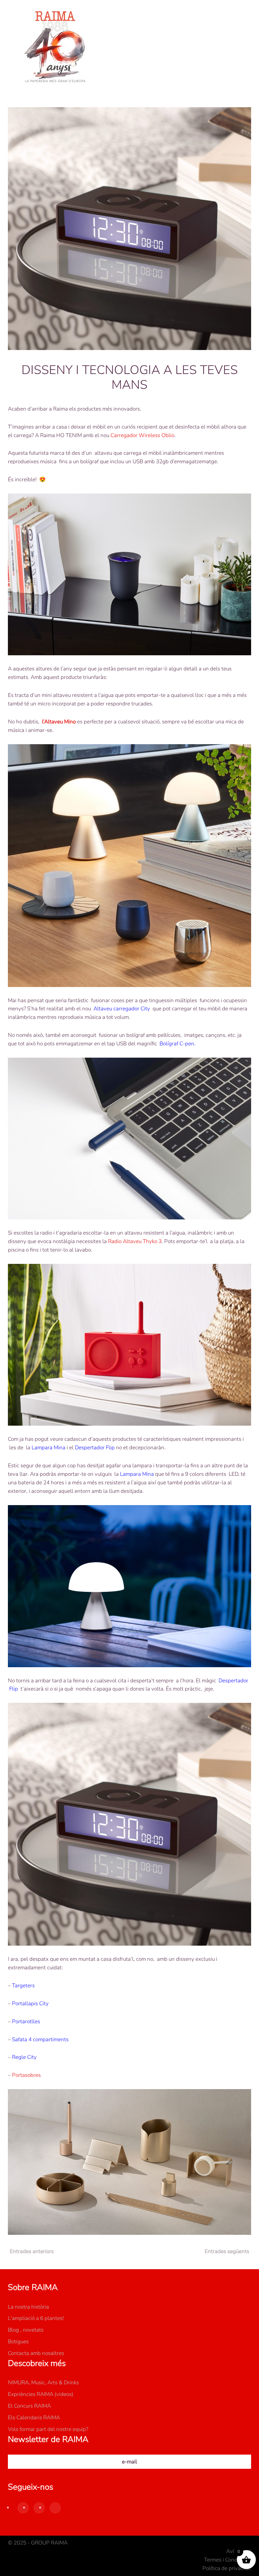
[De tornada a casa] (55, 47)
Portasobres (26, 2075)
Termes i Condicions (228, 2560)
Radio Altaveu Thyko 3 (135, 1241)
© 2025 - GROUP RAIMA (38, 2543)
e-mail (129, 2462)
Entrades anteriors (32, 2251)
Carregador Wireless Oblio (142, 435)
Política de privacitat (227, 2568)
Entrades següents (227, 2251)
